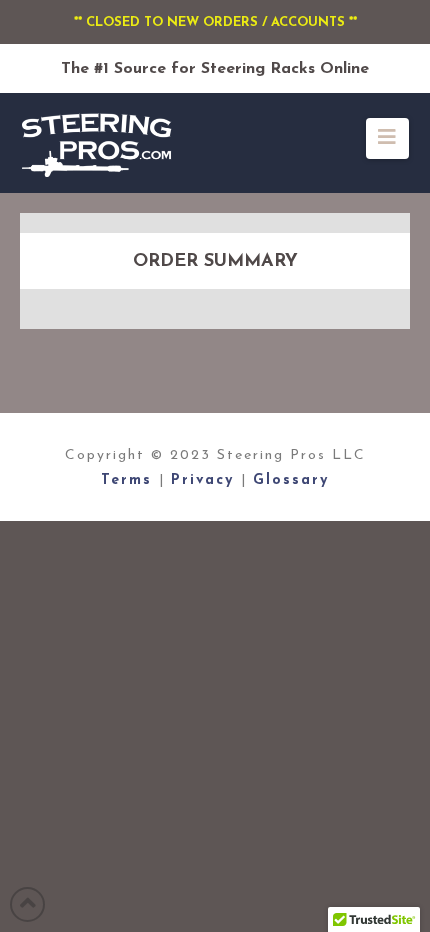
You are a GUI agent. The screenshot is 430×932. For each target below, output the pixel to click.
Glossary (291, 480)
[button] (387, 138)
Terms (130, 480)
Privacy (206, 480)
